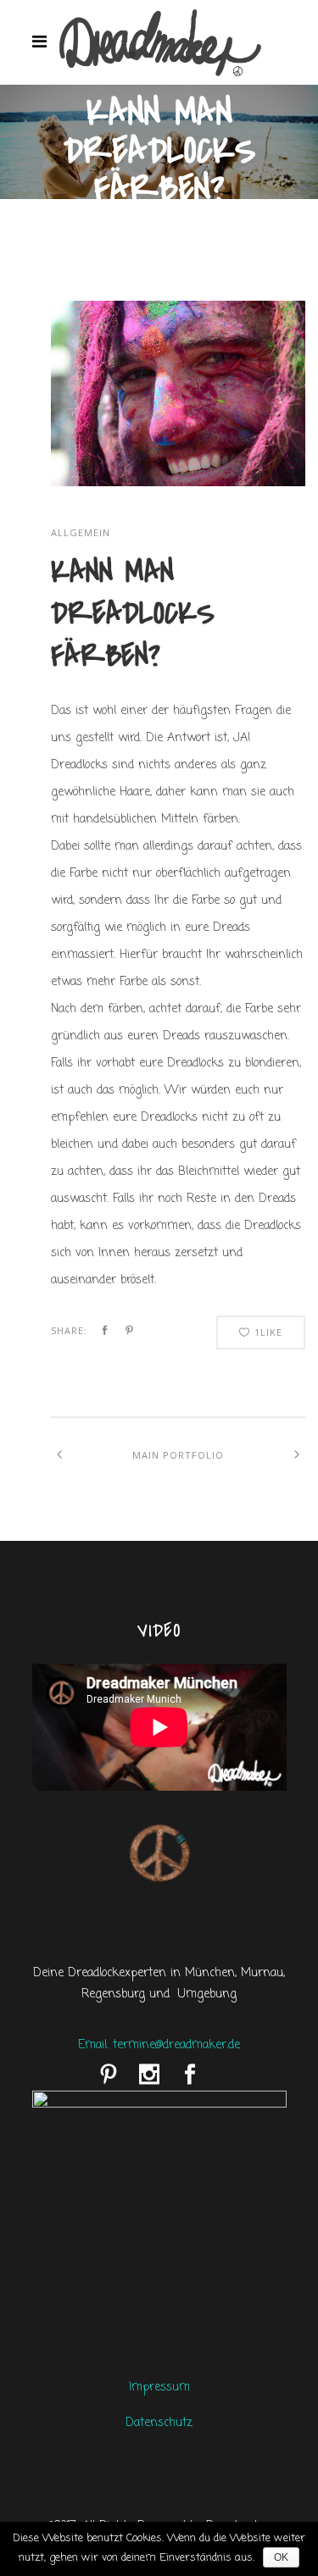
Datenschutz (159, 2423)
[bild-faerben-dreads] (178, 483)
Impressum (159, 2388)
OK (281, 2557)
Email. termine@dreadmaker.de (159, 2045)
